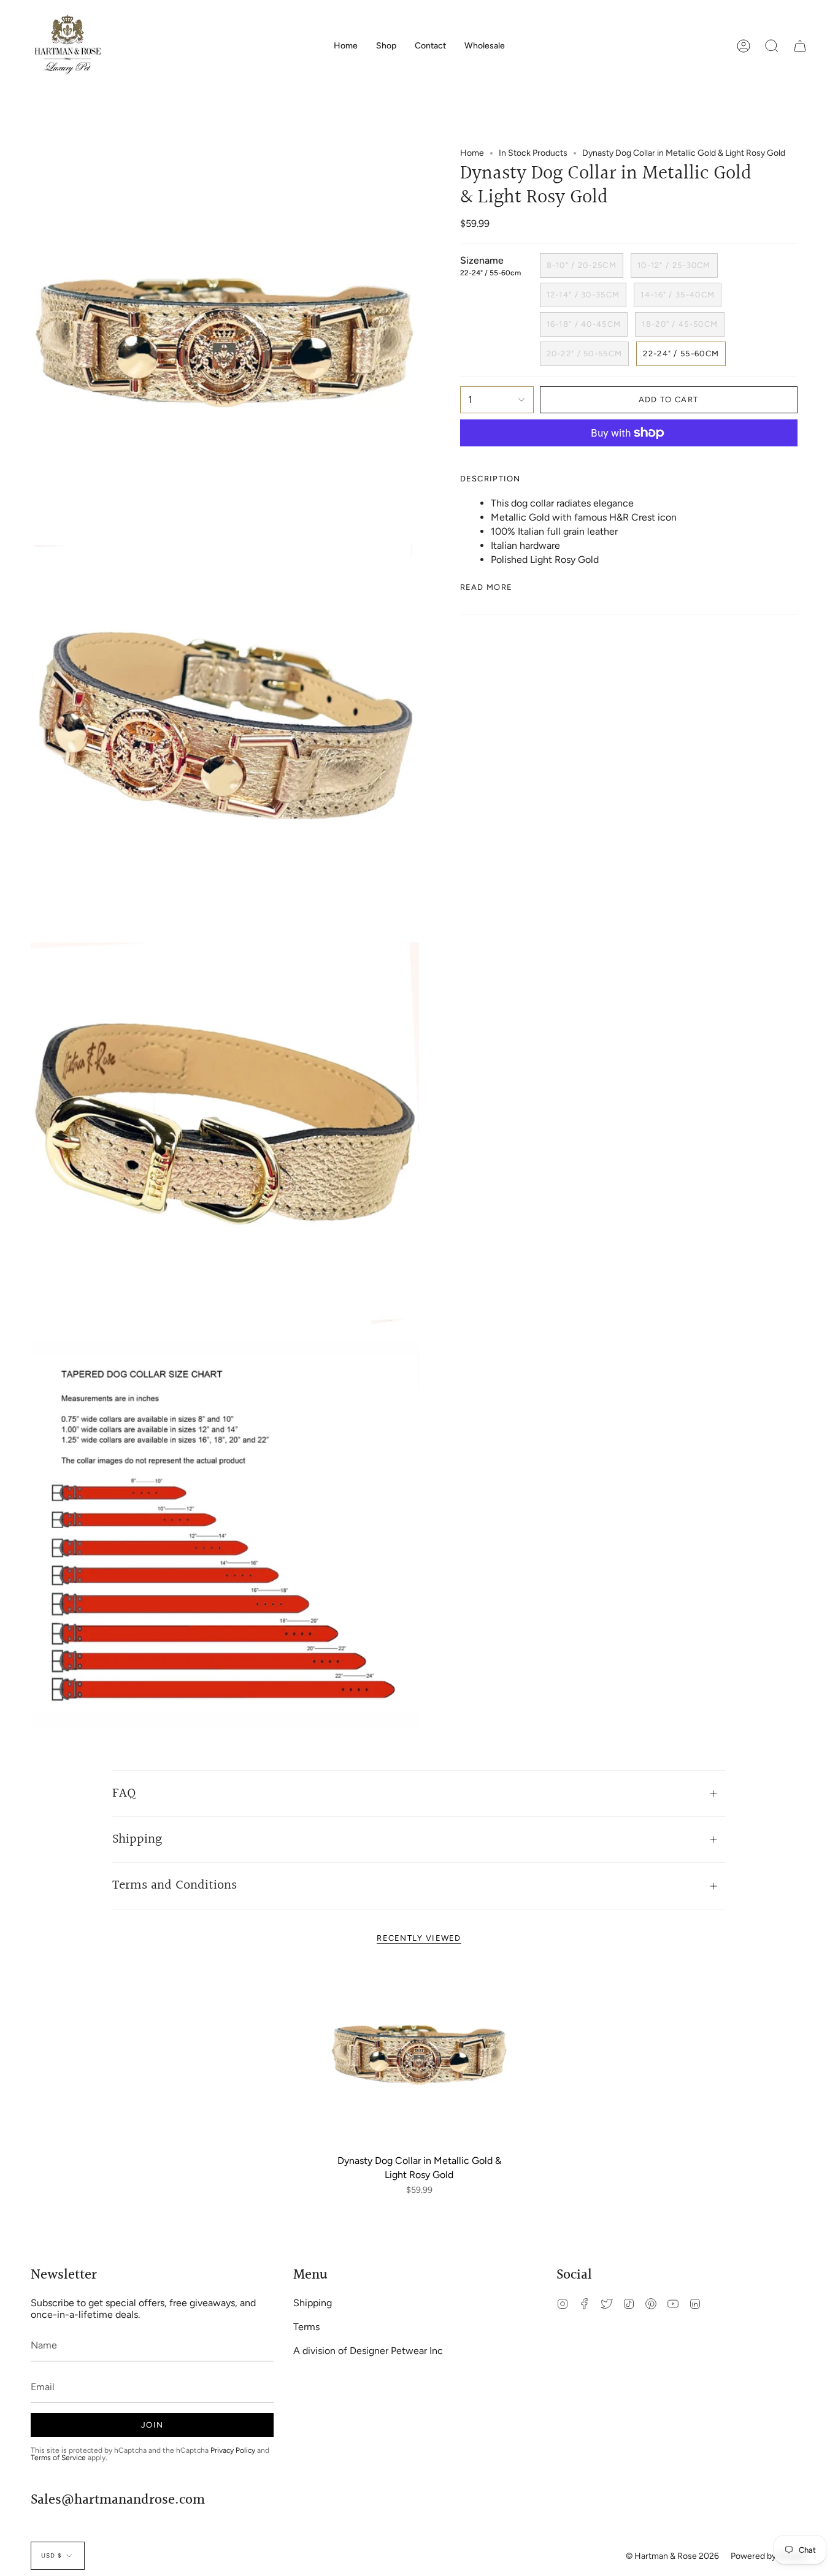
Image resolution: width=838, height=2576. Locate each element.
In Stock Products (533, 153)
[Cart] (800, 46)
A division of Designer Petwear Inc (368, 2351)
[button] (386, 46)
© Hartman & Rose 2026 (672, 2556)
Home (472, 153)
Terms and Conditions (175, 1885)
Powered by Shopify (769, 2556)
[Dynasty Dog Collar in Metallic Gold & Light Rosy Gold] (419, 2054)
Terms (306, 2327)
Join (152, 2425)
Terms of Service (58, 2458)
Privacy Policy (233, 2450)
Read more (486, 587)
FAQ (124, 1793)
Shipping (137, 1839)
